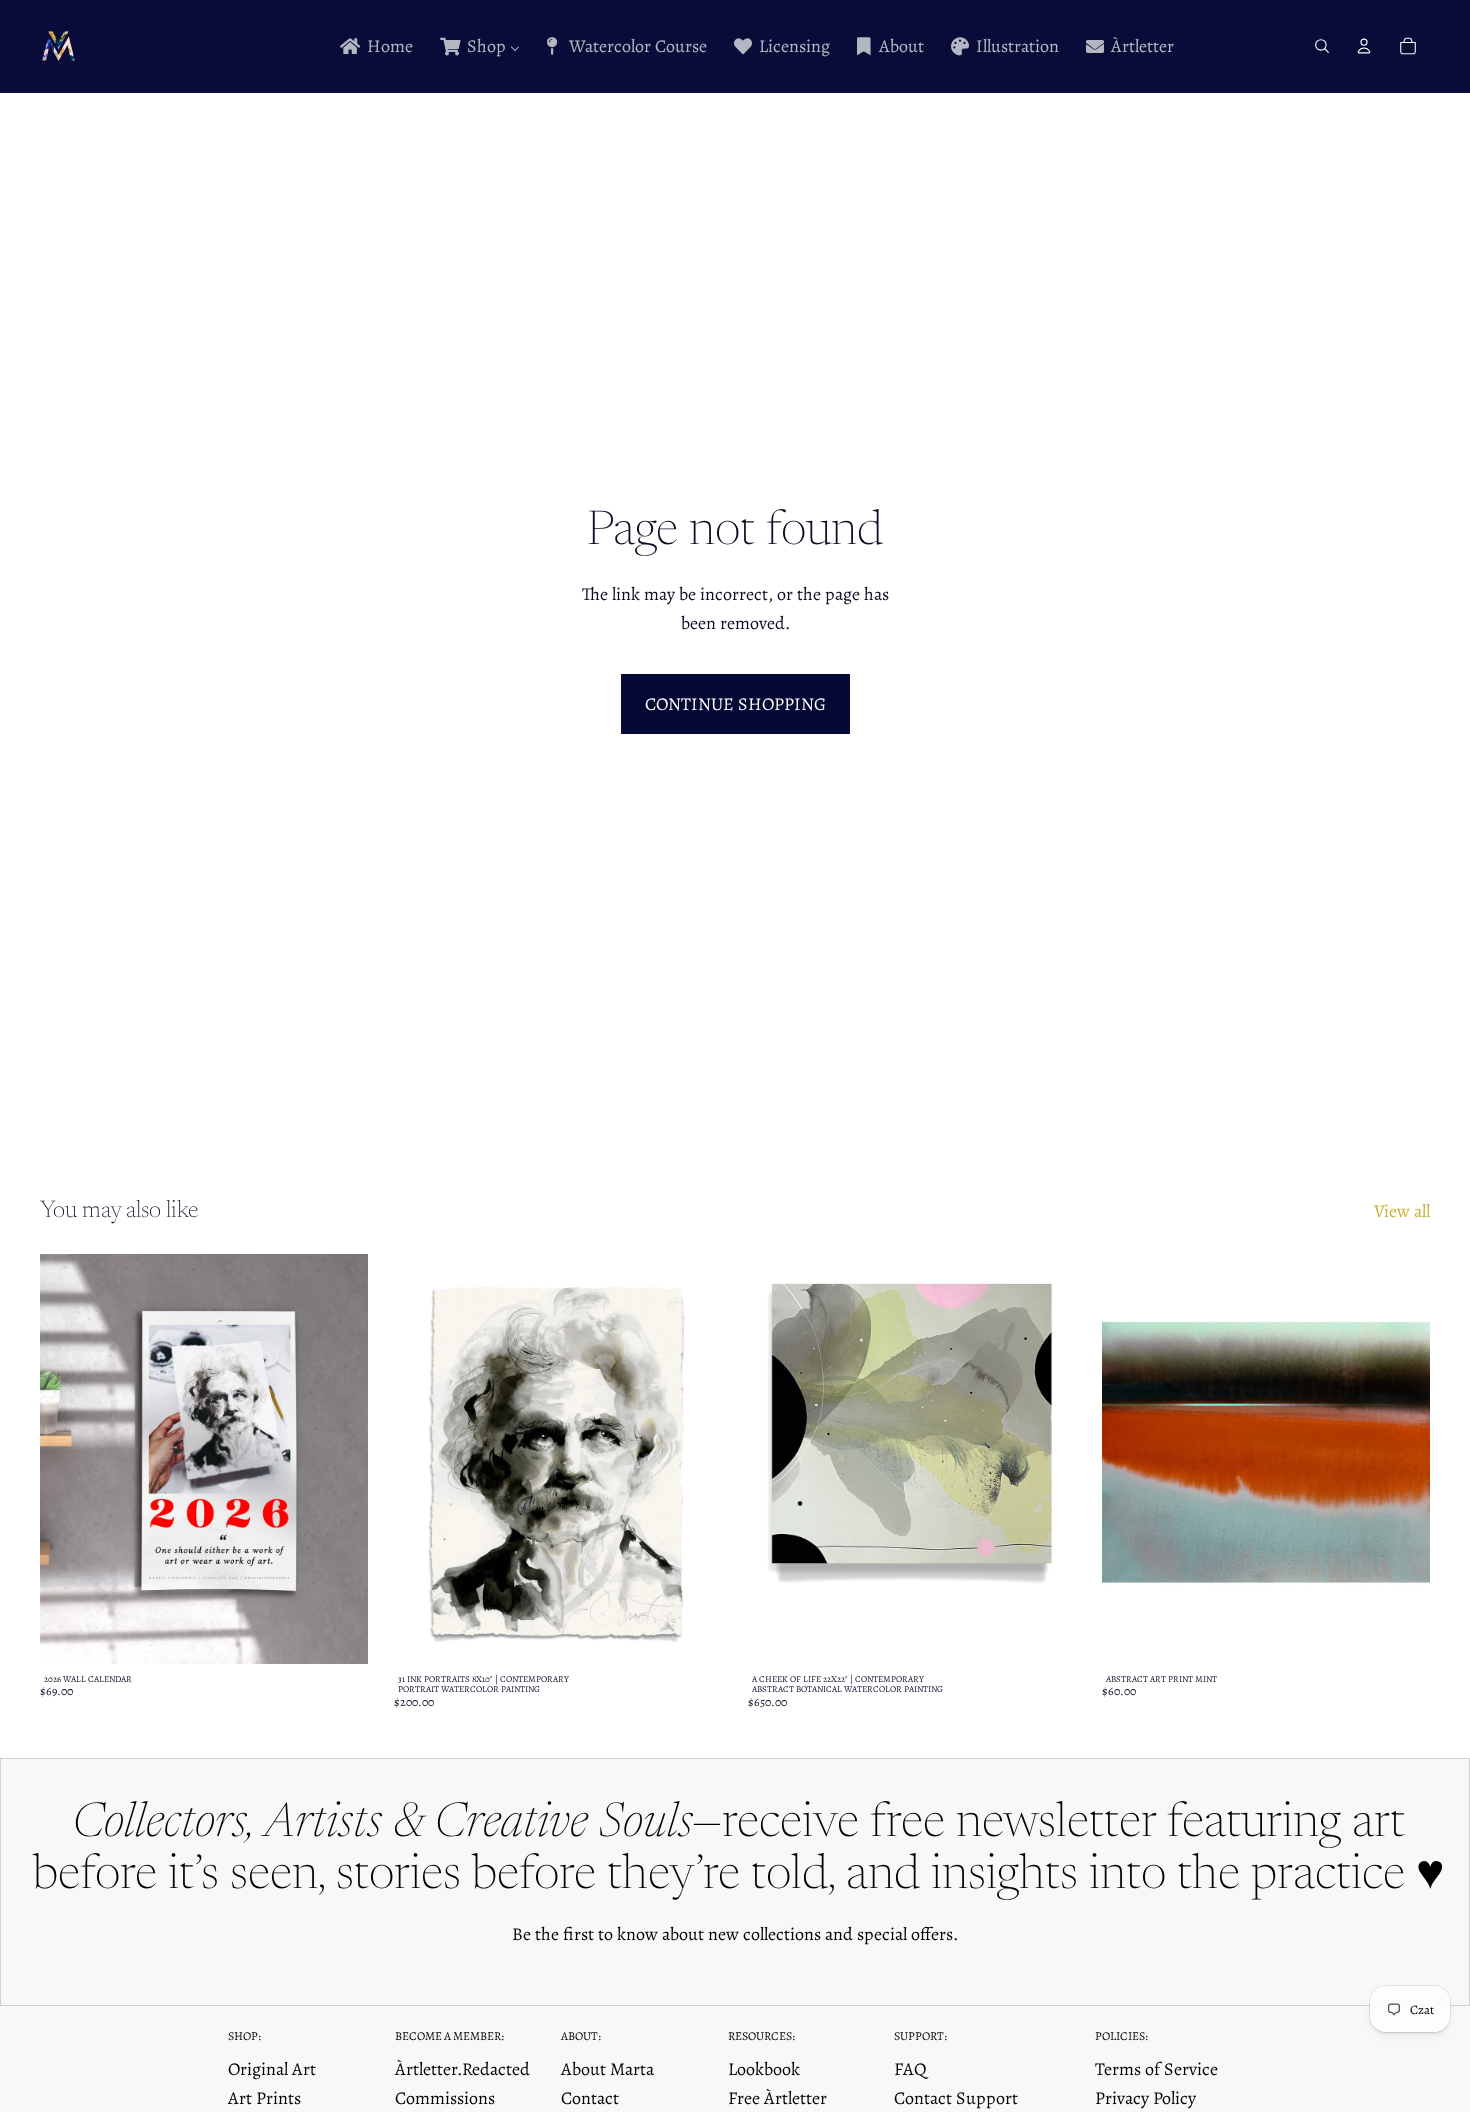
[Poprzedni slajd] (70, 1459)
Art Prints (264, 2098)
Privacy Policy (1145, 2098)
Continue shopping (735, 704)
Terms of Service (1156, 2069)
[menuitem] (375, 46)
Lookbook (764, 2069)
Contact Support (956, 2098)
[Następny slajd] (338, 1459)
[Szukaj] (1322, 46)
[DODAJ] (1045, 1633)
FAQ (910, 2069)
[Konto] (1364, 46)
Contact (590, 2098)
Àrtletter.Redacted (462, 2069)
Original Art (272, 2069)
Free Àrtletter (777, 2098)
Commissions (445, 2098)
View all (1402, 1211)
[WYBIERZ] (337, 1633)
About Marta (607, 2069)
